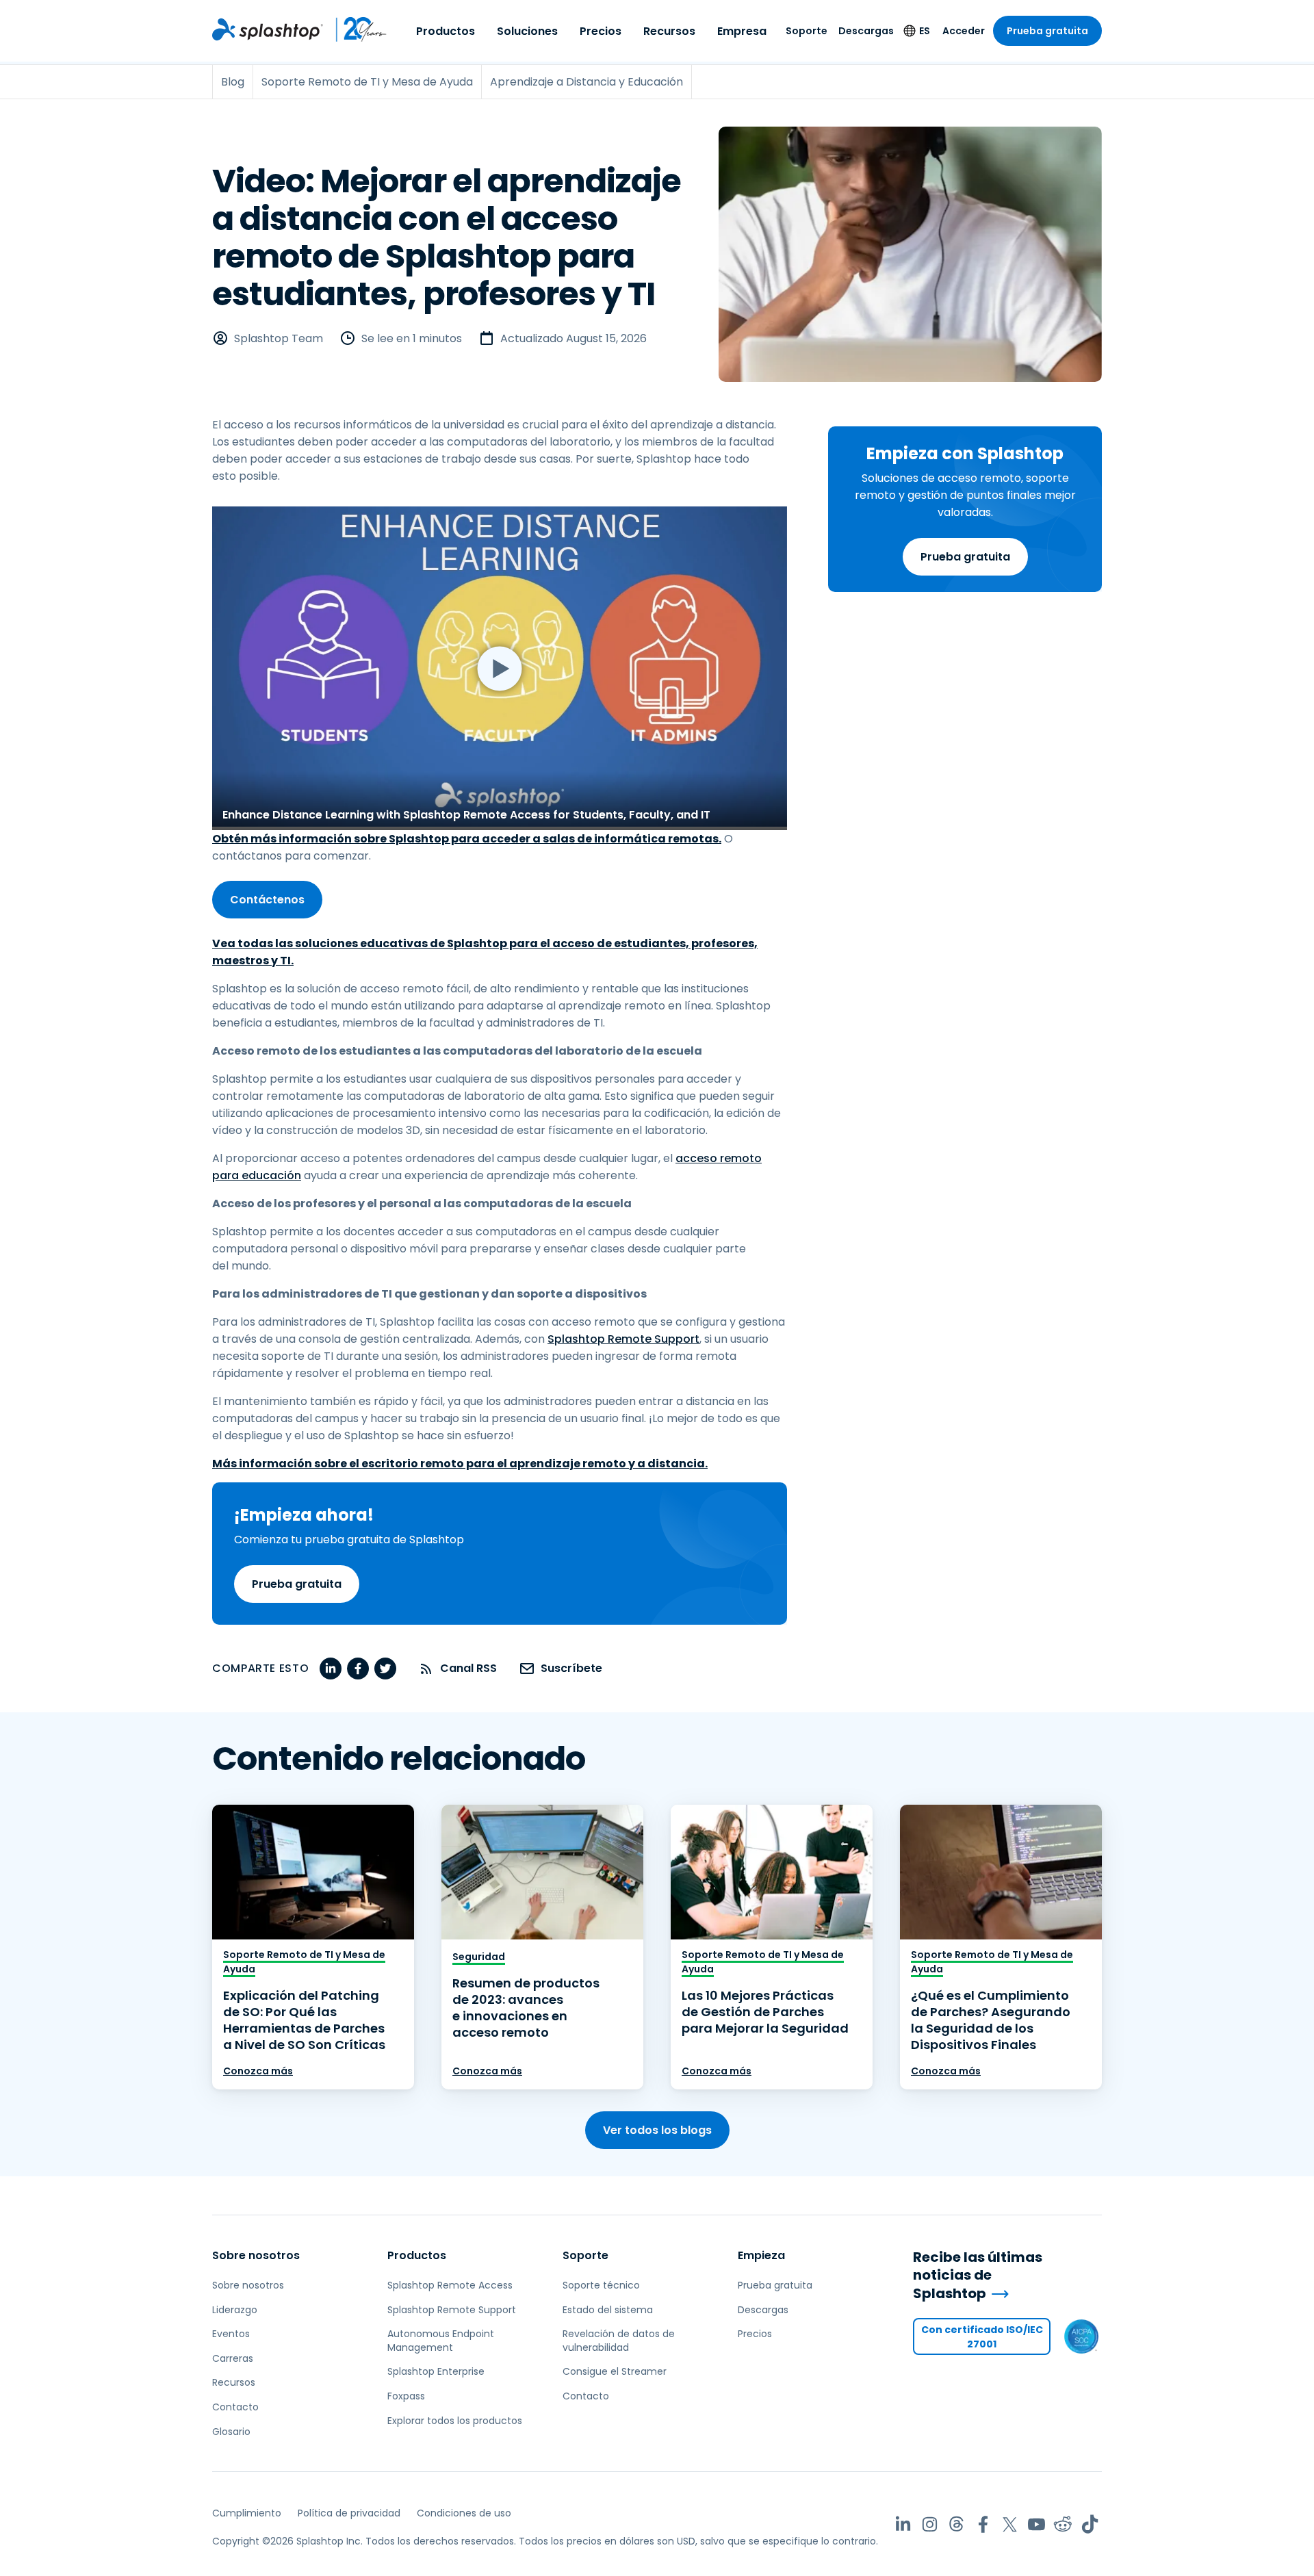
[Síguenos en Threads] (956, 2524)
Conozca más (258, 2071)
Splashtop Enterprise (436, 2371)
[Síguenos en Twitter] (1010, 2524)
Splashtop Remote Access (450, 2285)
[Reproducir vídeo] (500, 668)
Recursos (669, 31)
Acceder (964, 31)
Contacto (235, 2407)
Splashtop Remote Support (623, 1339)
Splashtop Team (279, 338)
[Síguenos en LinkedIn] (903, 2524)
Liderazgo (235, 2310)
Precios (601, 31)
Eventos (231, 2334)
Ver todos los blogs (657, 2130)
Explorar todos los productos (455, 2421)
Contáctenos (267, 900)
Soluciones (527, 31)
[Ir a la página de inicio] (268, 29)
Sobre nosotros (256, 2255)
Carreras (233, 2358)
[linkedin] (331, 1669)
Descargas (866, 31)
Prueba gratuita (1047, 31)
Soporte (807, 31)
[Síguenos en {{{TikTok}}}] (1090, 2524)
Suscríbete (571, 1668)
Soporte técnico (601, 2285)
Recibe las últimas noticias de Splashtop (978, 2276)
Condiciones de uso (464, 2513)
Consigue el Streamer (615, 2371)
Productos (446, 31)
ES (925, 31)
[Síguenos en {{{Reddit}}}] (1063, 2524)
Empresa (742, 31)
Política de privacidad (349, 2513)
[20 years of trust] (355, 29)
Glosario (231, 2432)
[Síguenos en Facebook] (983, 2524)
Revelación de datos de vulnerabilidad (619, 2341)
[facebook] (358, 1669)
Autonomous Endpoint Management (441, 2341)
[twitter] (385, 1669)
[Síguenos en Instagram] (930, 2524)
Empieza (761, 2255)
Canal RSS (468, 1668)
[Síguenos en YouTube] (1036, 2524)
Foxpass (406, 2396)
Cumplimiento (247, 2513)
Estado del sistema (608, 2310)
